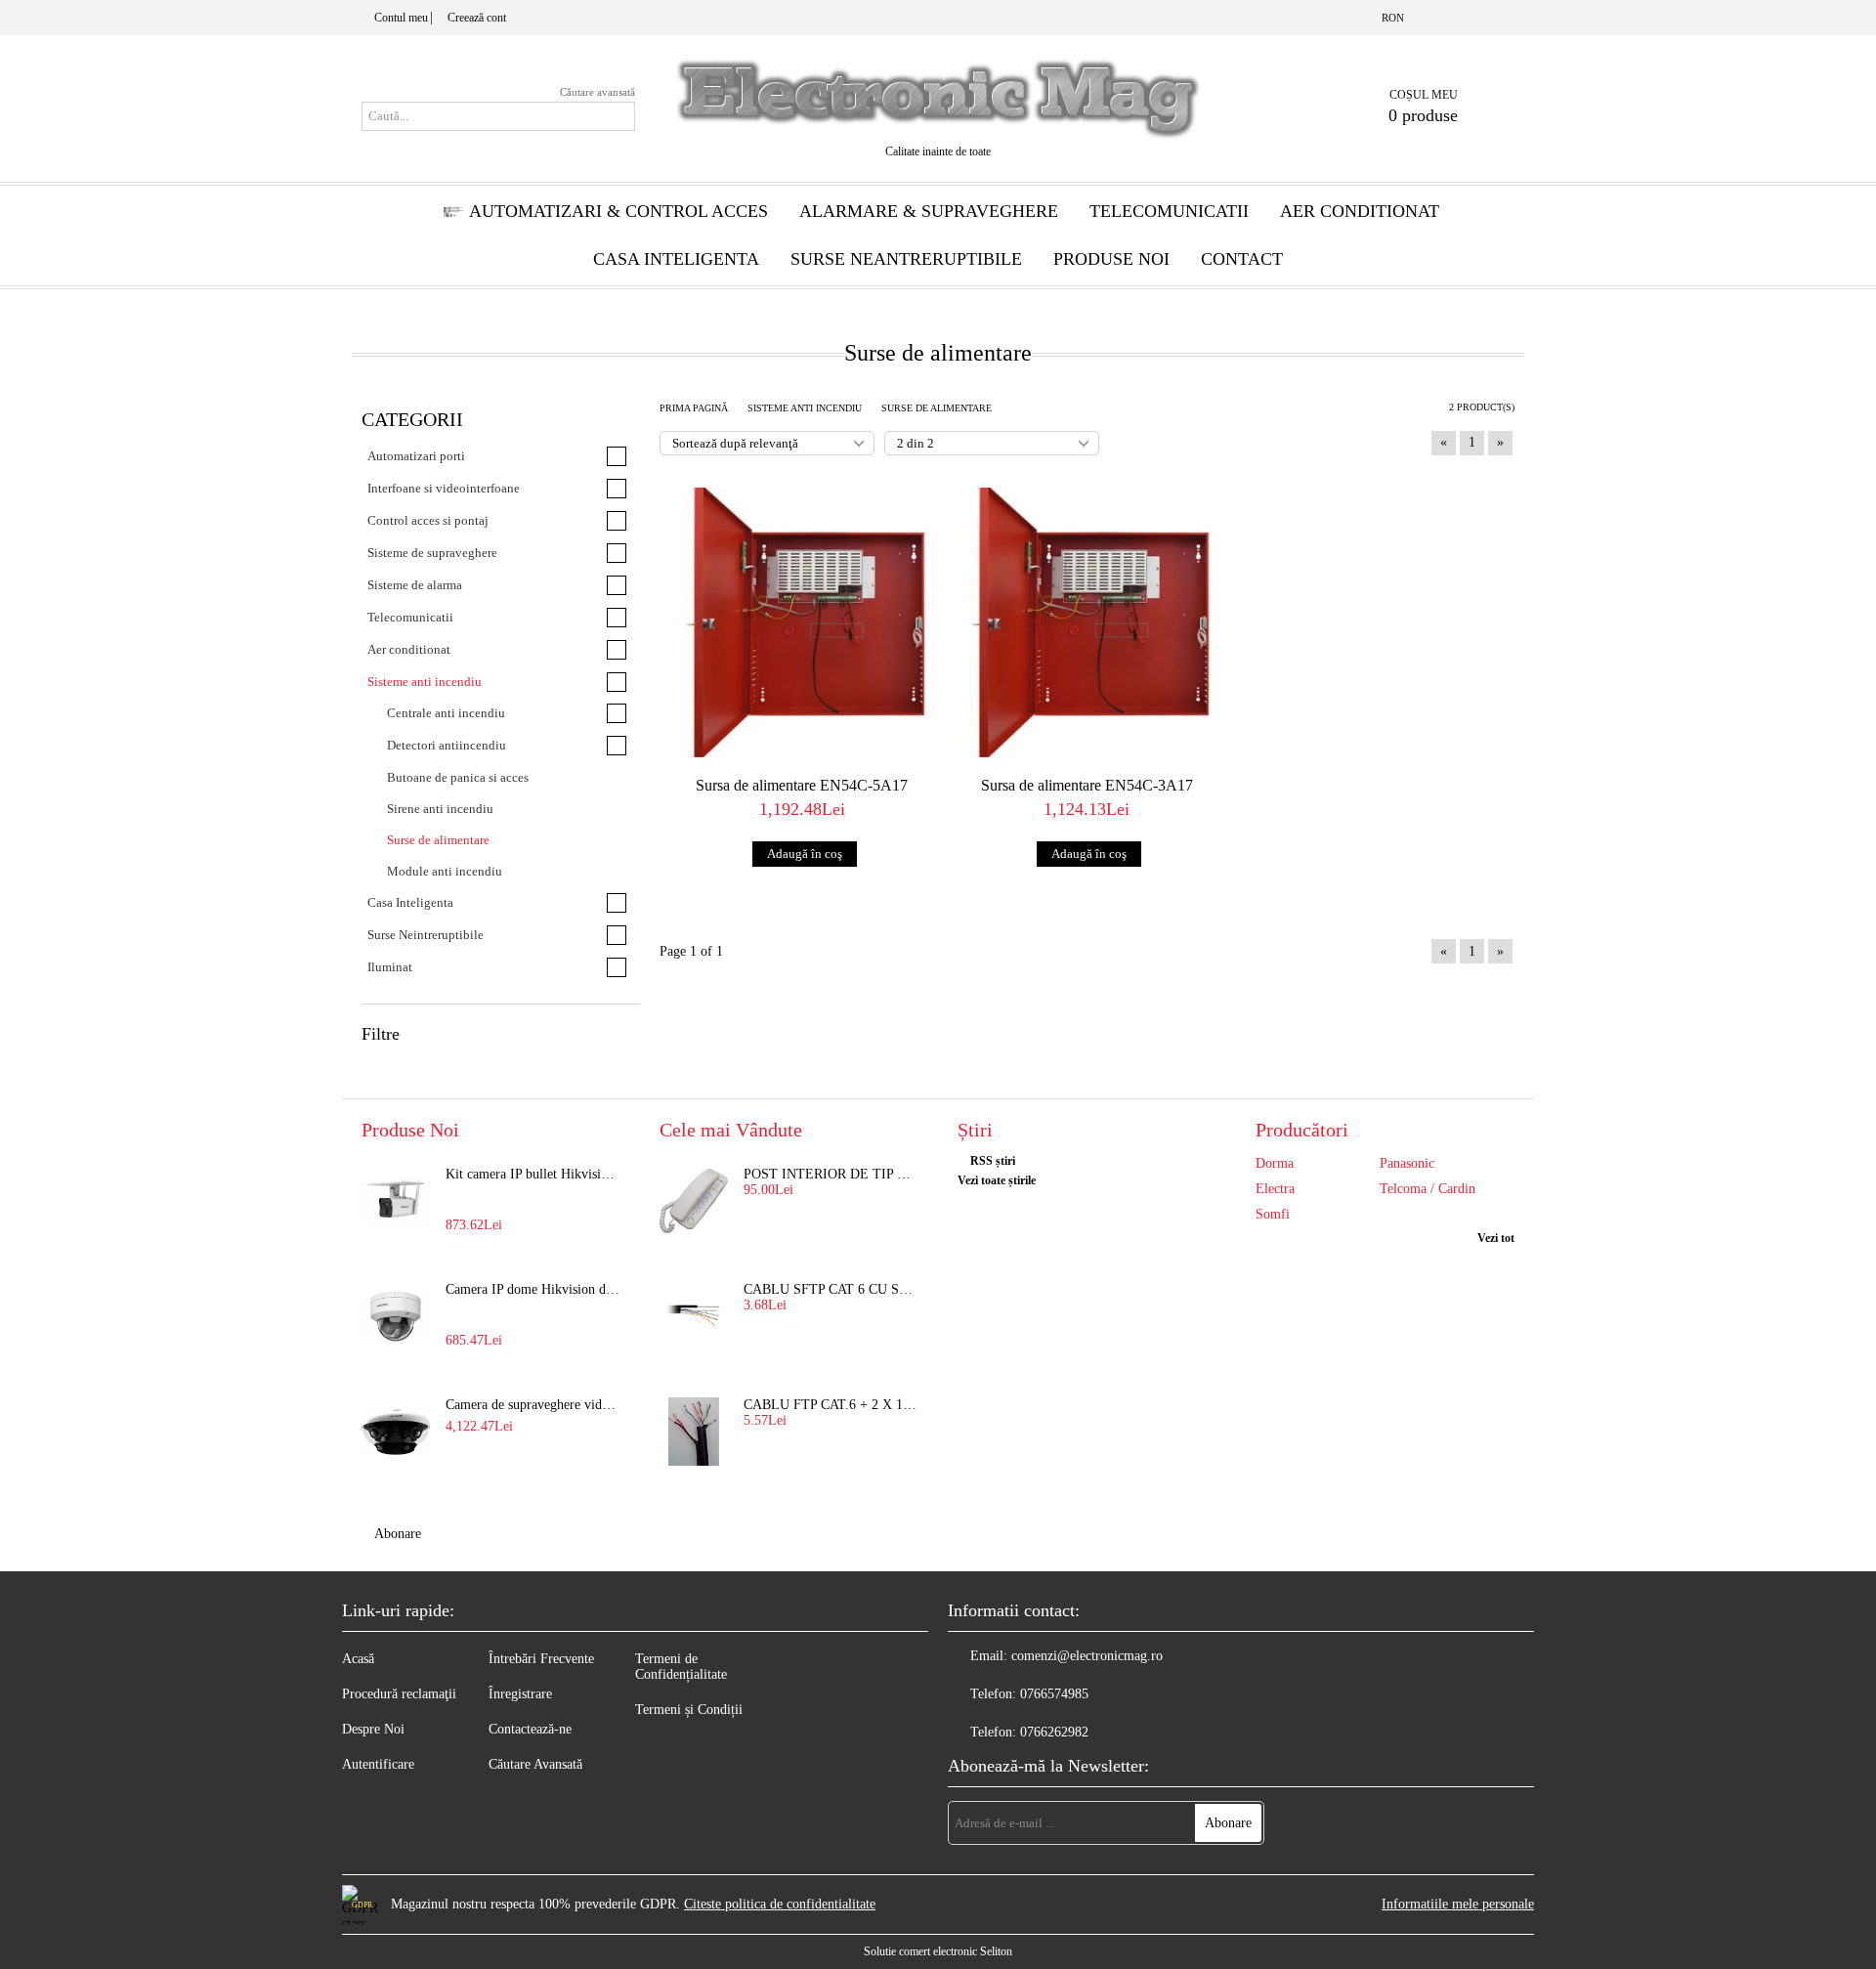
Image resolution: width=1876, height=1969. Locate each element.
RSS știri (993, 1161)
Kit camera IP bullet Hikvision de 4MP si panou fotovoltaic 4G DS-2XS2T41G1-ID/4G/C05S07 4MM (533, 1174)
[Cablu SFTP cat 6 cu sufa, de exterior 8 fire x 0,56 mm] (694, 1316)
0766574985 (1054, 1694)
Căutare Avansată (535, 1764)
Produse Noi (1111, 259)
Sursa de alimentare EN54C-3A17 (1087, 785)
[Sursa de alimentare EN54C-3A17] (1087, 622)
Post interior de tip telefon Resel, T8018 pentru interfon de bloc (831, 1174)
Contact (1242, 259)
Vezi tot (1496, 1238)
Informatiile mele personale (1458, 1904)
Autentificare (378, 1764)
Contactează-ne (530, 1729)
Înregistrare (520, 1694)
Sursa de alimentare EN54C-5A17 (802, 785)
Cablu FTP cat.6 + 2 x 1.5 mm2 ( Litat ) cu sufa (831, 1405)
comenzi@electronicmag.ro (1087, 1656)
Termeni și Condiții (689, 1710)
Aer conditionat (1360, 211)
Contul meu (401, 18)
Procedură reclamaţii (399, 1694)
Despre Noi (373, 1729)
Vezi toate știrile (997, 1180)
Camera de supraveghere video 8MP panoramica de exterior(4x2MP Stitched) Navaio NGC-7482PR (533, 1405)
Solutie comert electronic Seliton (938, 1951)
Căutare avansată (597, 92)
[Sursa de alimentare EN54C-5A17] (802, 622)
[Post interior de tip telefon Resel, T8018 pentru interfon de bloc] (694, 1201)
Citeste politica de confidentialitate (780, 1904)
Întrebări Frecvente (541, 1659)
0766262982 (1054, 1732)
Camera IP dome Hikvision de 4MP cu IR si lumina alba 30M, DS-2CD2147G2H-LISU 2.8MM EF (533, 1289)
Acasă (358, 1659)
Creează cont (477, 18)
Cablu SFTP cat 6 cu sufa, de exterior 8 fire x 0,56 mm (831, 1289)
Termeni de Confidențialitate (681, 1667)
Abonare (398, 1534)
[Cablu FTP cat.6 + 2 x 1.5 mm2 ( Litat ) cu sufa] (694, 1432)
